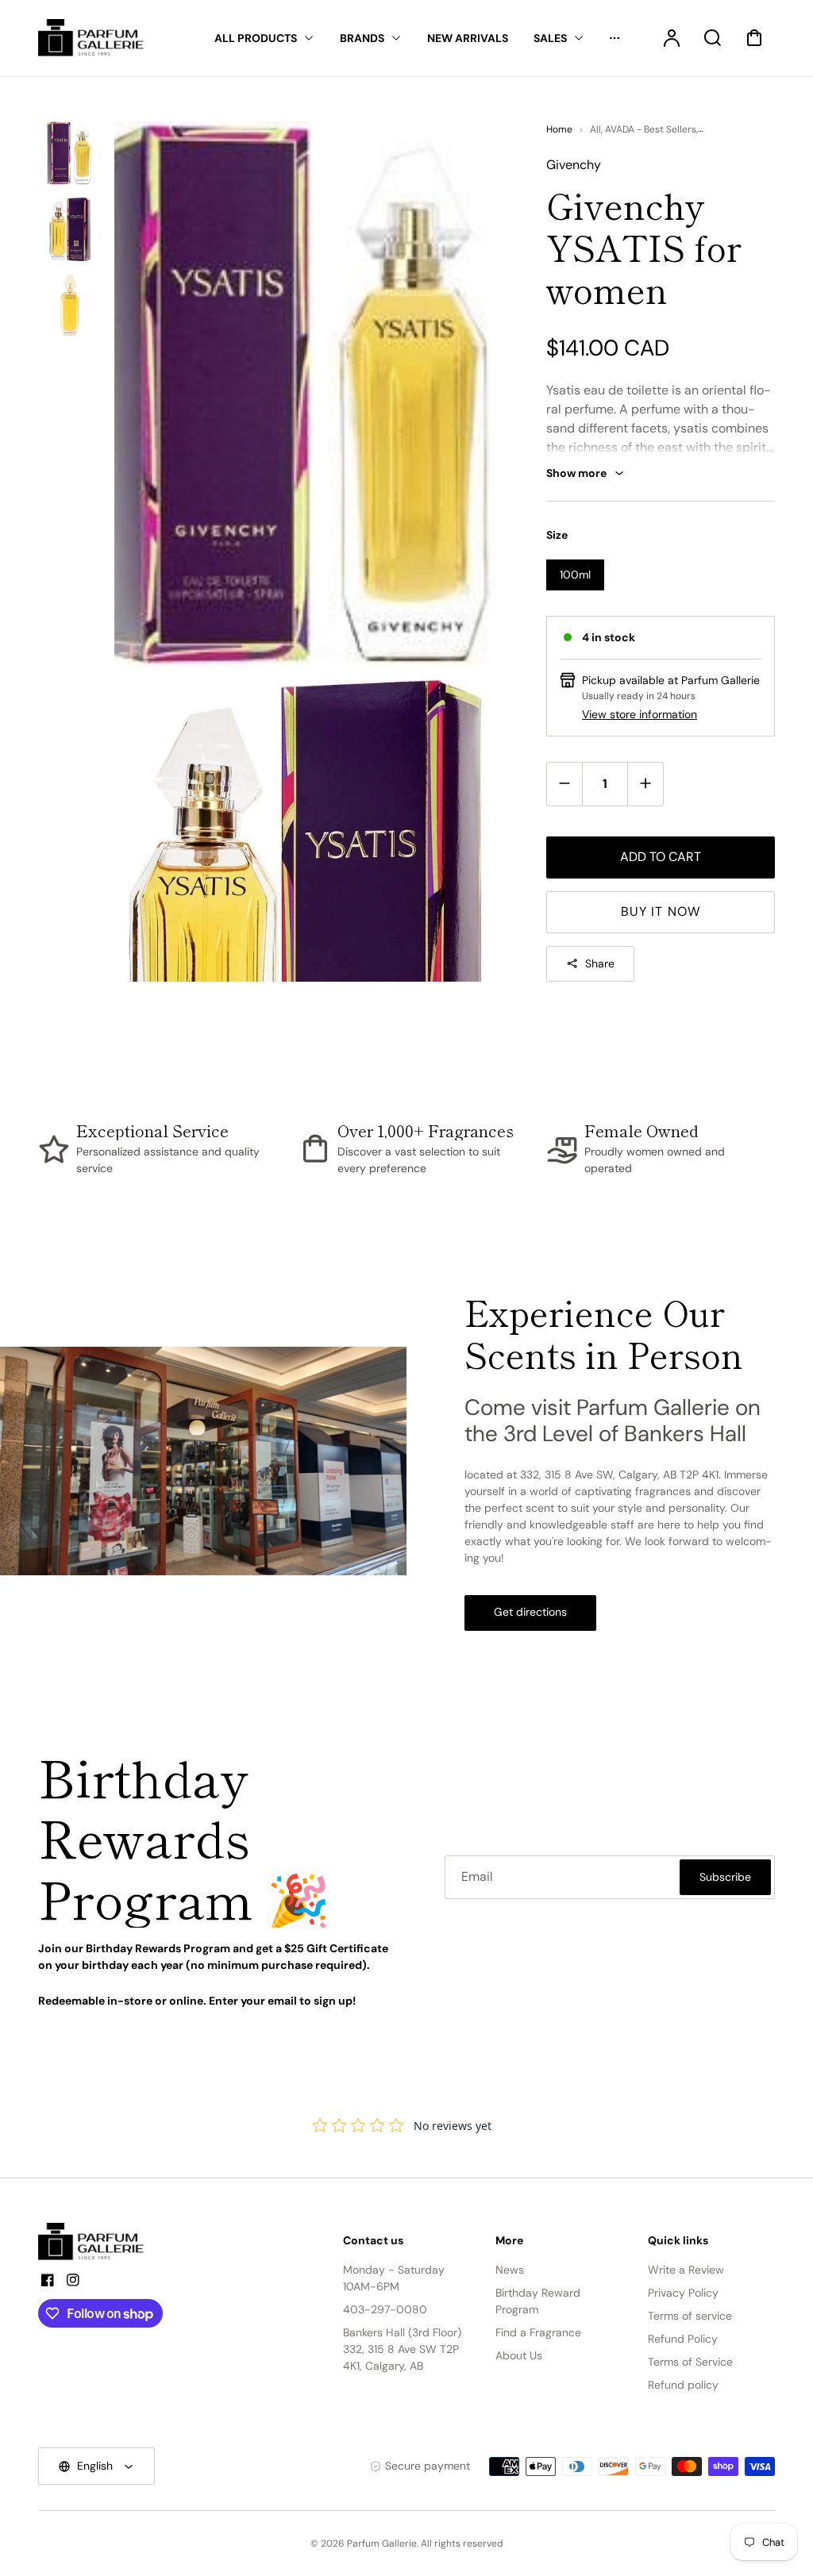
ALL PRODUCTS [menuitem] (256, 38)
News (510, 2270)
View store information (640, 714)
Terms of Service (690, 2362)
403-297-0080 (385, 2309)
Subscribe (725, 1877)
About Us (519, 2355)
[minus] (565, 784)
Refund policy (683, 2385)
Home (559, 129)
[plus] (645, 784)
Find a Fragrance (538, 2332)
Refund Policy (683, 2339)
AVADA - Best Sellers (651, 129)
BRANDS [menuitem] (362, 38)
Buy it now (661, 911)
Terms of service (690, 2316)
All (595, 129)
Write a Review (686, 2270)
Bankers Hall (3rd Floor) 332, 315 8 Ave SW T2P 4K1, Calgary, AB (402, 2349)
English (95, 2466)
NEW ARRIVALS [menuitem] (468, 38)
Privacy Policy (683, 2293)
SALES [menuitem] (550, 38)
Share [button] (600, 963)
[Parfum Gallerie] (98, 2242)
